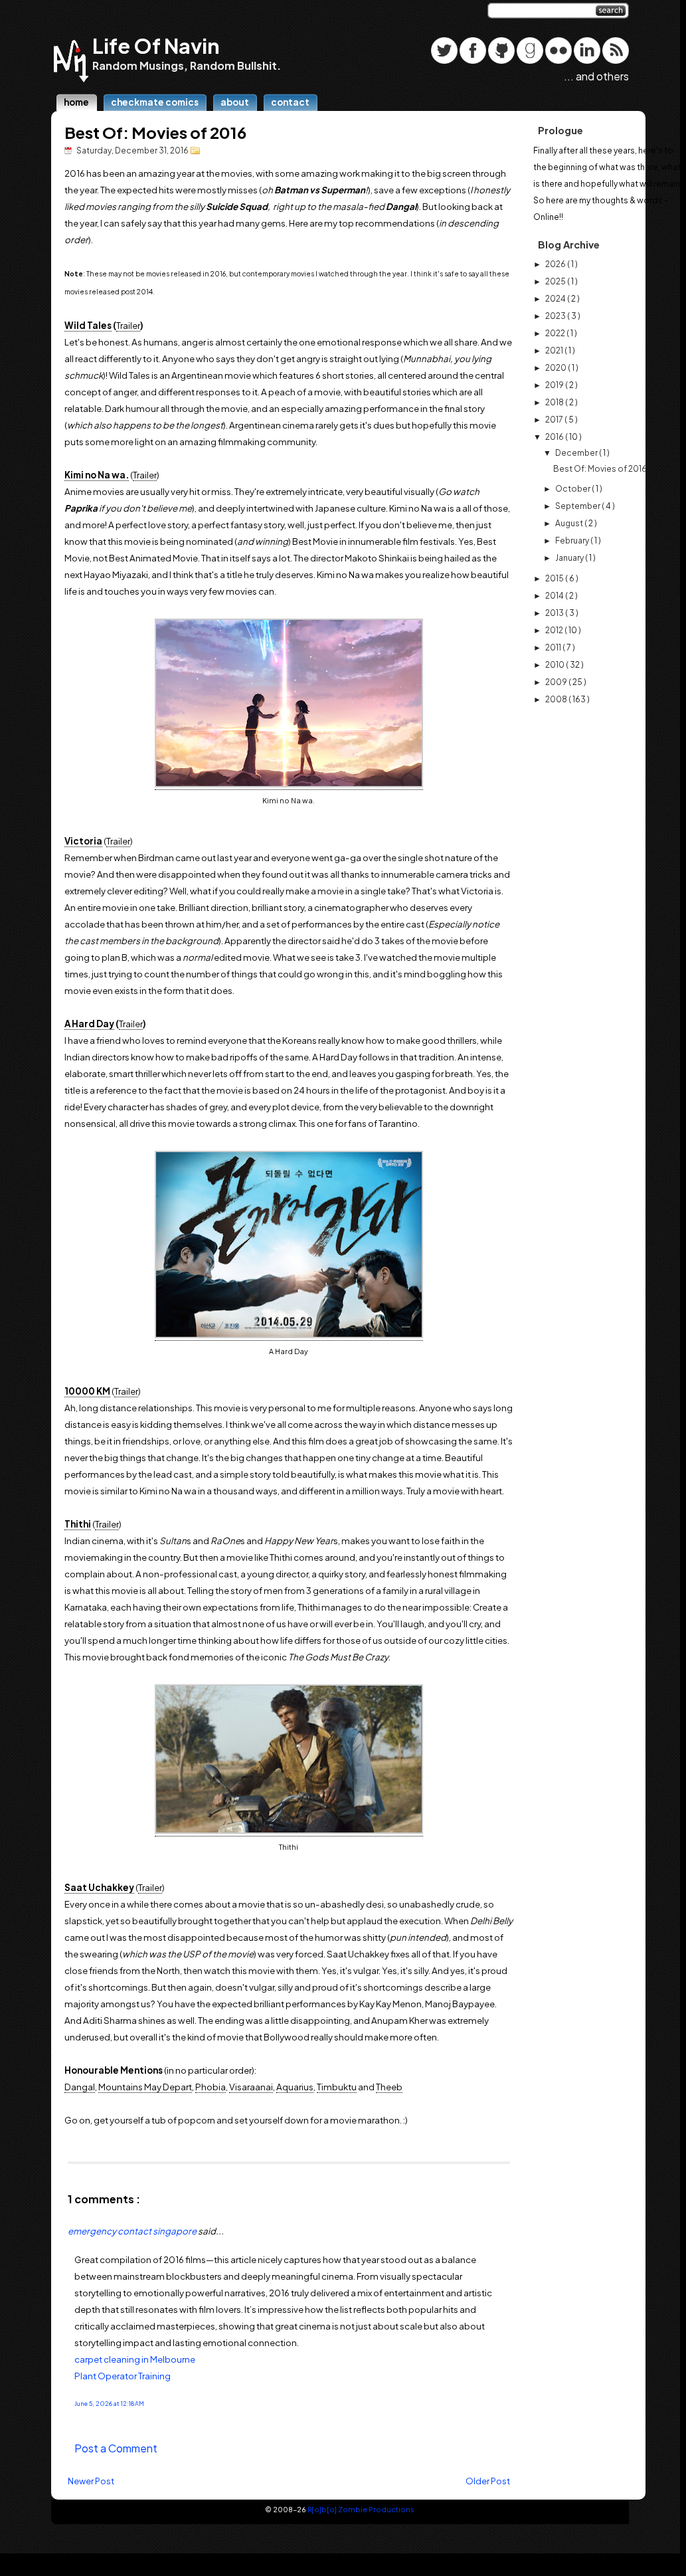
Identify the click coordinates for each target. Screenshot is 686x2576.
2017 (555, 420)
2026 (556, 264)
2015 (555, 578)
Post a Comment (116, 2448)
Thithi (78, 1524)
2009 (557, 682)
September (578, 506)
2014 (555, 596)
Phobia (211, 2087)
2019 (555, 385)
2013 (555, 613)
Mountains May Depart (145, 2087)
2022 (556, 333)
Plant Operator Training (123, 2376)
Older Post (488, 2481)
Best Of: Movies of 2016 (155, 132)
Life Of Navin (156, 46)
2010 (556, 665)
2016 (555, 437)
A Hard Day (89, 1024)
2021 (555, 350)
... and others (596, 76)
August (570, 523)
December (577, 453)
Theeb (389, 2087)
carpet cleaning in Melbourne (135, 2359)
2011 (554, 647)
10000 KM (87, 1391)
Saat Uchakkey (99, 1887)
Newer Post (91, 2481)
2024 (556, 299)
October (573, 489)
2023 (556, 316)
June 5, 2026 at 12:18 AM (109, 2404)
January (570, 558)
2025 (556, 281)
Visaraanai (251, 2087)
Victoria (83, 841)
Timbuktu (337, 2087)
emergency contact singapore (133, 2231)
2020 (557, 368)
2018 (555, 402)
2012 (555, 630)
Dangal (80, 2087)
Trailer (128, 325)
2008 (557, 699)
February (573, 541)
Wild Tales (88, 325)
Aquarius (295, 2087)
